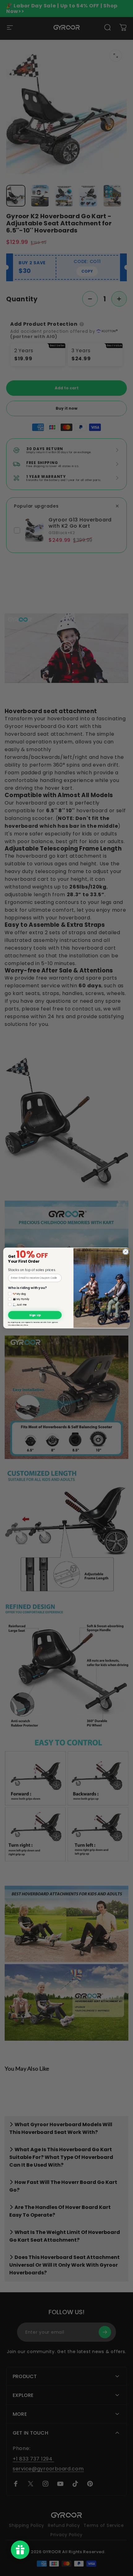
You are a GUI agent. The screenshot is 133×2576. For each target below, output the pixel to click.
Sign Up (35, 1315)
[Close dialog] (126, 1252)
